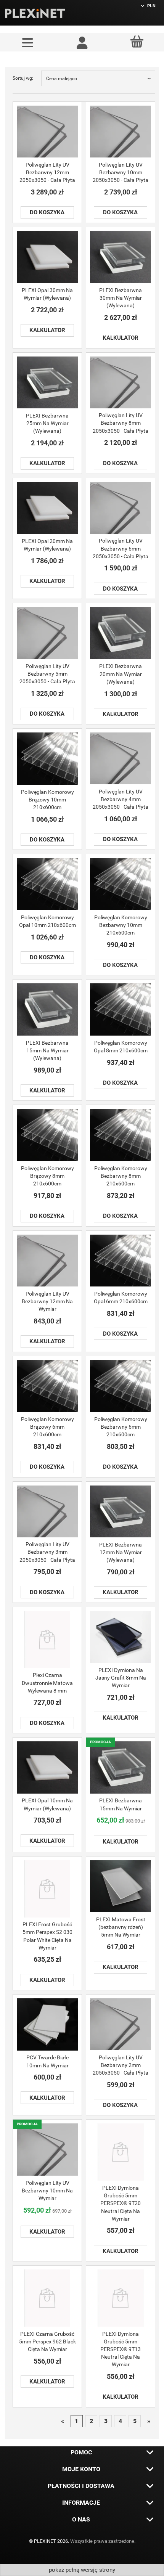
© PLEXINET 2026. (50, 2541)
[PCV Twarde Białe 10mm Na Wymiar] (47, 2024)
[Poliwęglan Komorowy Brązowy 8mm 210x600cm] (47, 1135)
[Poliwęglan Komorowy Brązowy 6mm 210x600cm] (47, 1386)
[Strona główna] (35, 13)
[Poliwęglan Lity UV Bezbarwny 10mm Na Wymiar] (47, 2150)
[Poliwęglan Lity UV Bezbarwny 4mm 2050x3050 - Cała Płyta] (121, 758)
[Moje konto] (82, 42)
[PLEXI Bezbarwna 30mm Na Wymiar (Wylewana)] (121, 257)
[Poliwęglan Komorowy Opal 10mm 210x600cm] (47, 884)
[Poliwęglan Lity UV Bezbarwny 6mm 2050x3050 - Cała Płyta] (121, 508)
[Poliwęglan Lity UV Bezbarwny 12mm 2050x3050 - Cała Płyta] (47, 132)
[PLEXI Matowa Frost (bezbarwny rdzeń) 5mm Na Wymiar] (121, 1886)
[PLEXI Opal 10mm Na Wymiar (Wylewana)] (47, 1767)
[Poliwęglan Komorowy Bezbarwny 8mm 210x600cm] (121, 1135)
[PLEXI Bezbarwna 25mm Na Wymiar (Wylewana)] (47, 383)
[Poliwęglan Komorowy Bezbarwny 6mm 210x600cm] (121, 1386)
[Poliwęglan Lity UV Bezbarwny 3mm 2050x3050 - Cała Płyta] (47, 1511)
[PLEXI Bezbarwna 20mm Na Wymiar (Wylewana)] (121, 633)
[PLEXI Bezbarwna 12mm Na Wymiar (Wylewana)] (121, 1512)
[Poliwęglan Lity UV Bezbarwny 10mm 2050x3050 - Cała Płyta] (121, 132)
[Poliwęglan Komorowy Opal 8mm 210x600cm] (121, 1009)
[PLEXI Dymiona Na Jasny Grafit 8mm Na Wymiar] (121, 1637)
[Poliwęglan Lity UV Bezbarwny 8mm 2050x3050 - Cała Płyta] (121, 382)
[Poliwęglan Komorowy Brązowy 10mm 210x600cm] (47, 759)
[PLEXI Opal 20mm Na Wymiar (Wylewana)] (47, 508)
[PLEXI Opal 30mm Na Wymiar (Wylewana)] (47, 257)
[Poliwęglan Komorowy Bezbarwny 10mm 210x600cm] (121, 884)
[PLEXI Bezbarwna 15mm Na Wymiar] (121, 1767)
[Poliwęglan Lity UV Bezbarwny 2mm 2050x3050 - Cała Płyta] (121, 2024)
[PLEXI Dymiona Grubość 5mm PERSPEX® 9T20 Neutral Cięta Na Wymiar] (121, 2152)
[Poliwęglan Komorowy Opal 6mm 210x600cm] (121, 1261)
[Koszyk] (137, 42)
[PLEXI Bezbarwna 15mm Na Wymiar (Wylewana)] (47, 1009)
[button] (27, 42)
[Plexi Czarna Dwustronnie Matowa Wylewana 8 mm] (47, 1640)
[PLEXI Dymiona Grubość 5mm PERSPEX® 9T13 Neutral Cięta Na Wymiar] (121, 2298)
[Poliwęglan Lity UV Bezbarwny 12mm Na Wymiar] (47, 1261)
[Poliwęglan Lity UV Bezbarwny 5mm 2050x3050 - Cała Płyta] (47, 633)
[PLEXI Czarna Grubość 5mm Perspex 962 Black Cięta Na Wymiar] (47, 2298)
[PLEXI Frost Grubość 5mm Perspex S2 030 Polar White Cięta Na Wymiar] (47, 1889)
